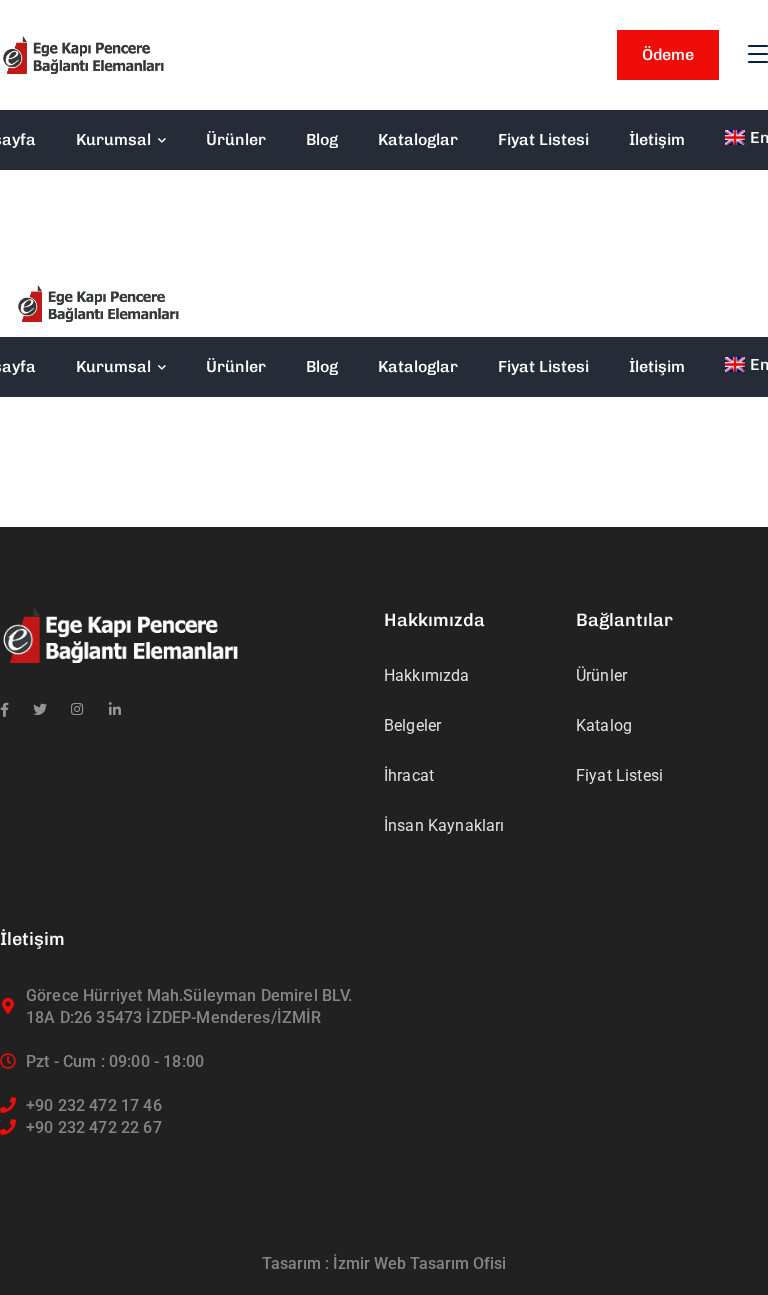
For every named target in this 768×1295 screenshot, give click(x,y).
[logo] (83, 53)
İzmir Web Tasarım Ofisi (419, 1263)
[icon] (4, 710)
